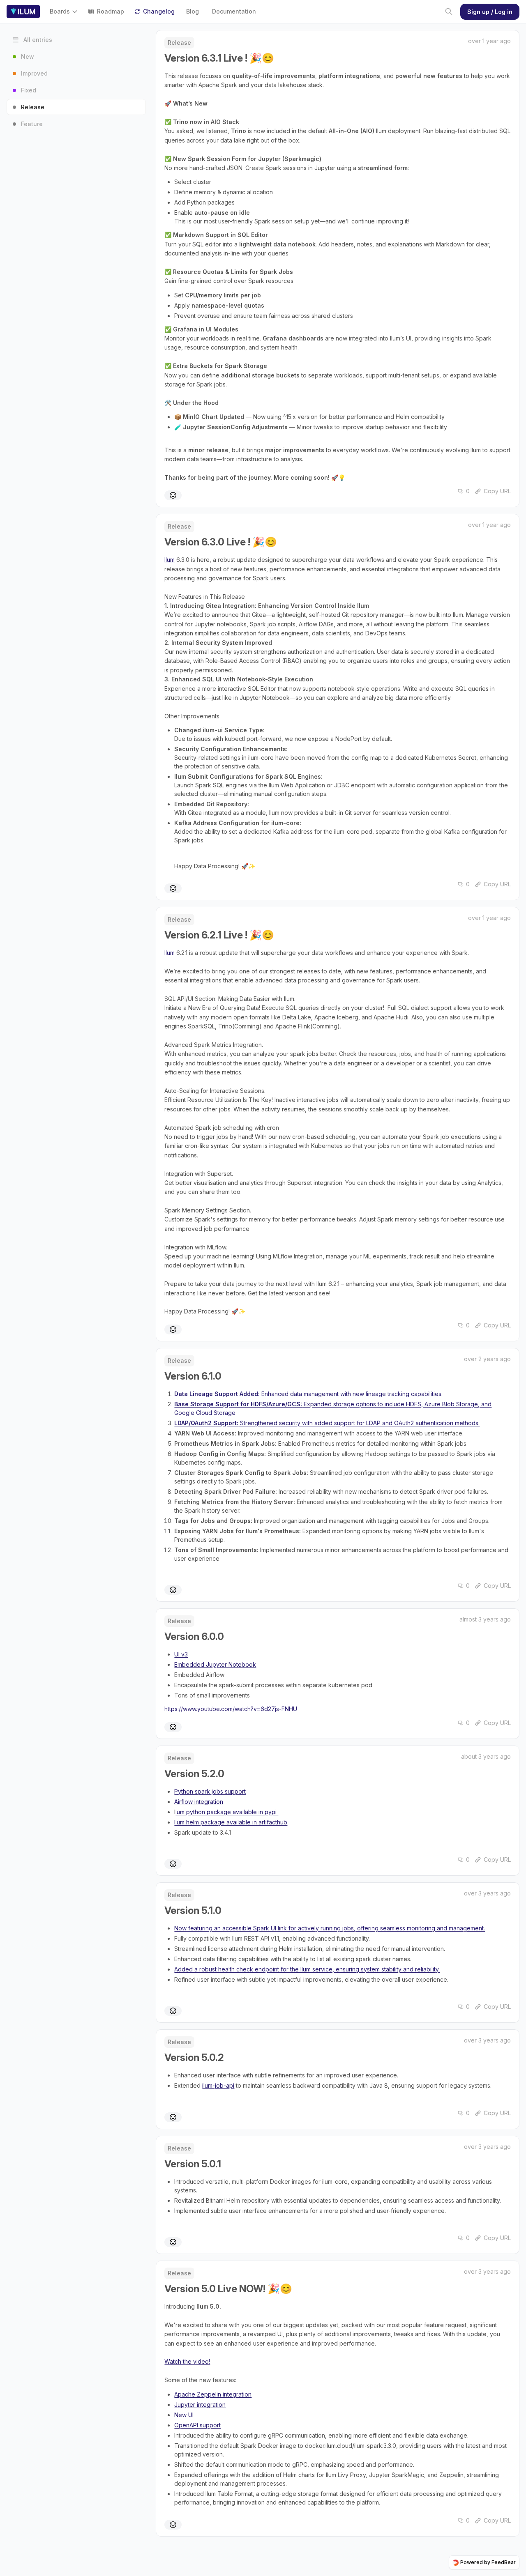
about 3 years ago (486, 1756)
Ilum (170, 560)
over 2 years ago (487, 1359)
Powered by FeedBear (488, 2562)
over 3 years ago (487, 1893)
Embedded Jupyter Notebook (215, 1664)
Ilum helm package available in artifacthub (231, 1822)
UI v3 (181, 1654)
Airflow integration (199, 1802)
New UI (184, 2415)
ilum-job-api (218, 2085)
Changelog (159, 11)
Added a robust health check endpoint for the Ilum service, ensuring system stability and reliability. (307, 1969)
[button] (66, 11)
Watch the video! (187, 2361)
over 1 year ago (489, 41)
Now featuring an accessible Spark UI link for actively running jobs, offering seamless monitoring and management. (330, 1928)
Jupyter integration (200, 2405)
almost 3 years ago (485, 1619)
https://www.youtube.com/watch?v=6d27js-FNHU (231, 1709)
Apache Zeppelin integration (213, 2394)
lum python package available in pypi (227, 1812)
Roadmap (111, 11)
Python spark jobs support (210, 1791)
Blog (193, 11)
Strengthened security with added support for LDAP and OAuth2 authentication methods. (327, 1423)
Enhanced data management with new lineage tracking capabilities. (308, 1394)
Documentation (234, 11)
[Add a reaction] (173, 495)
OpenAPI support (197, 2425)
